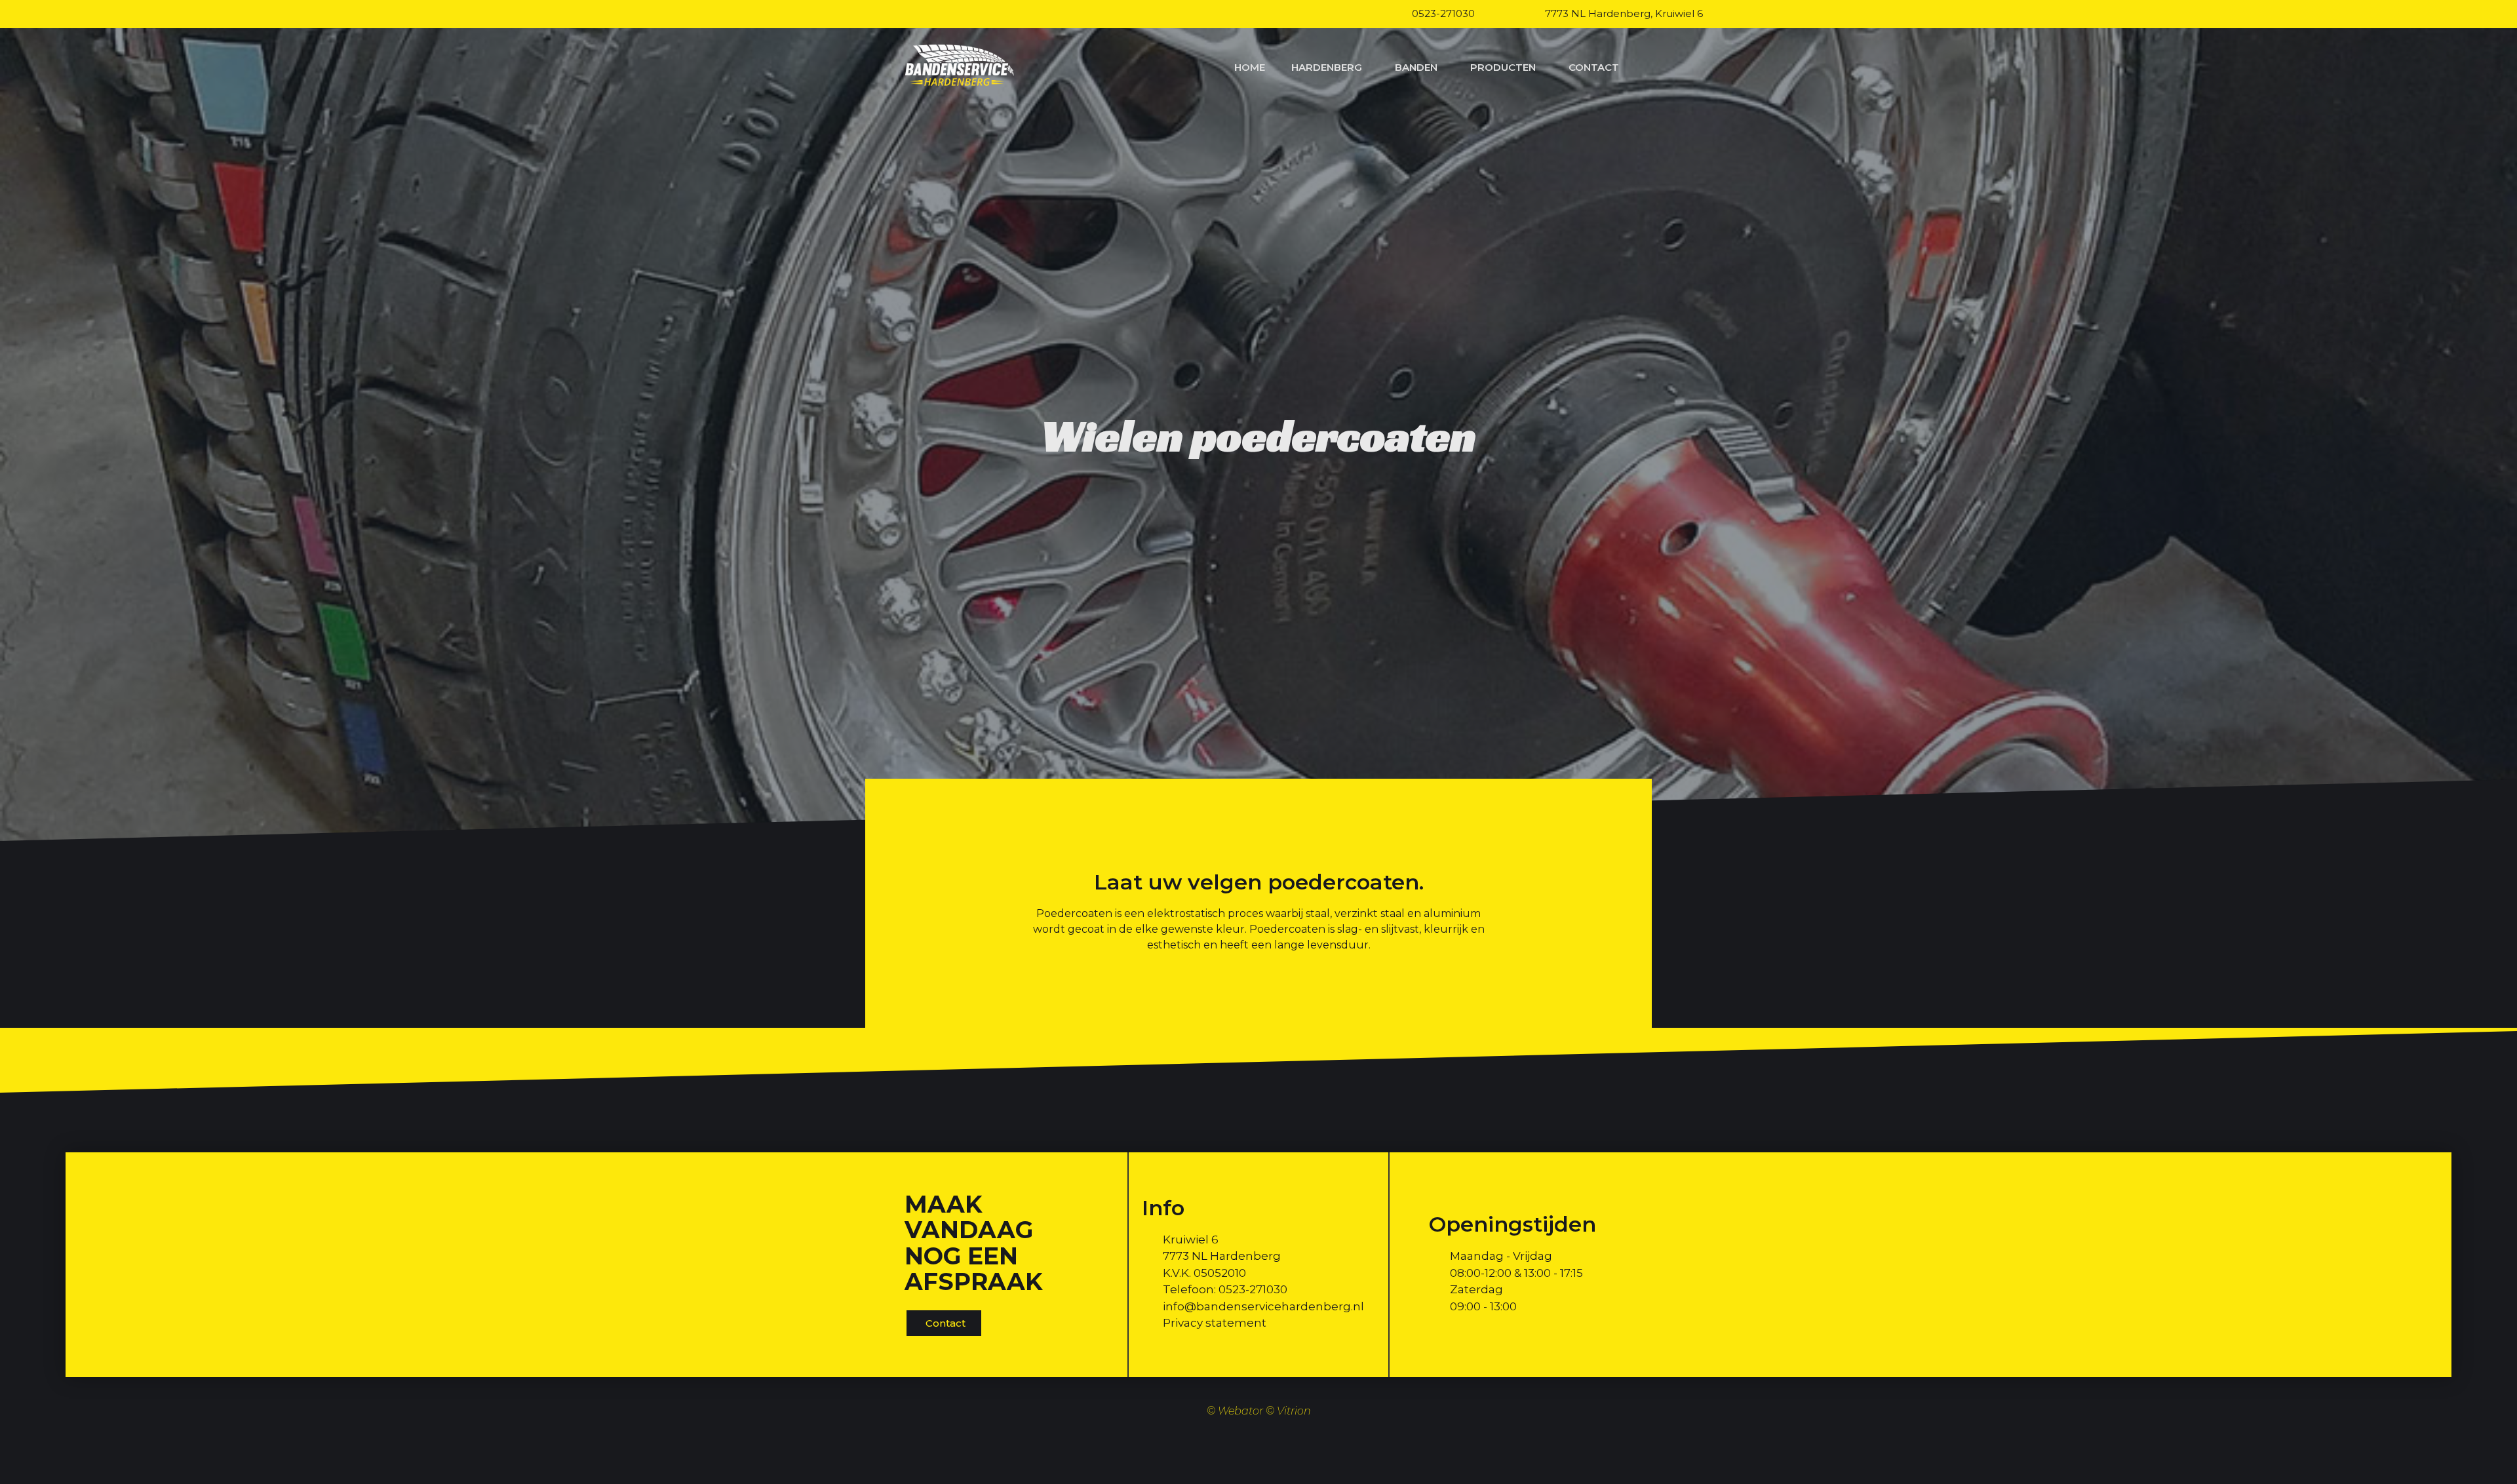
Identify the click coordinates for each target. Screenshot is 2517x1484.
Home (1250, 67)
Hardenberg (1327, 67)
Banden (1416, 67)
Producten (1503, 67)
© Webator (1235, 1411)
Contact (1594, 67)
